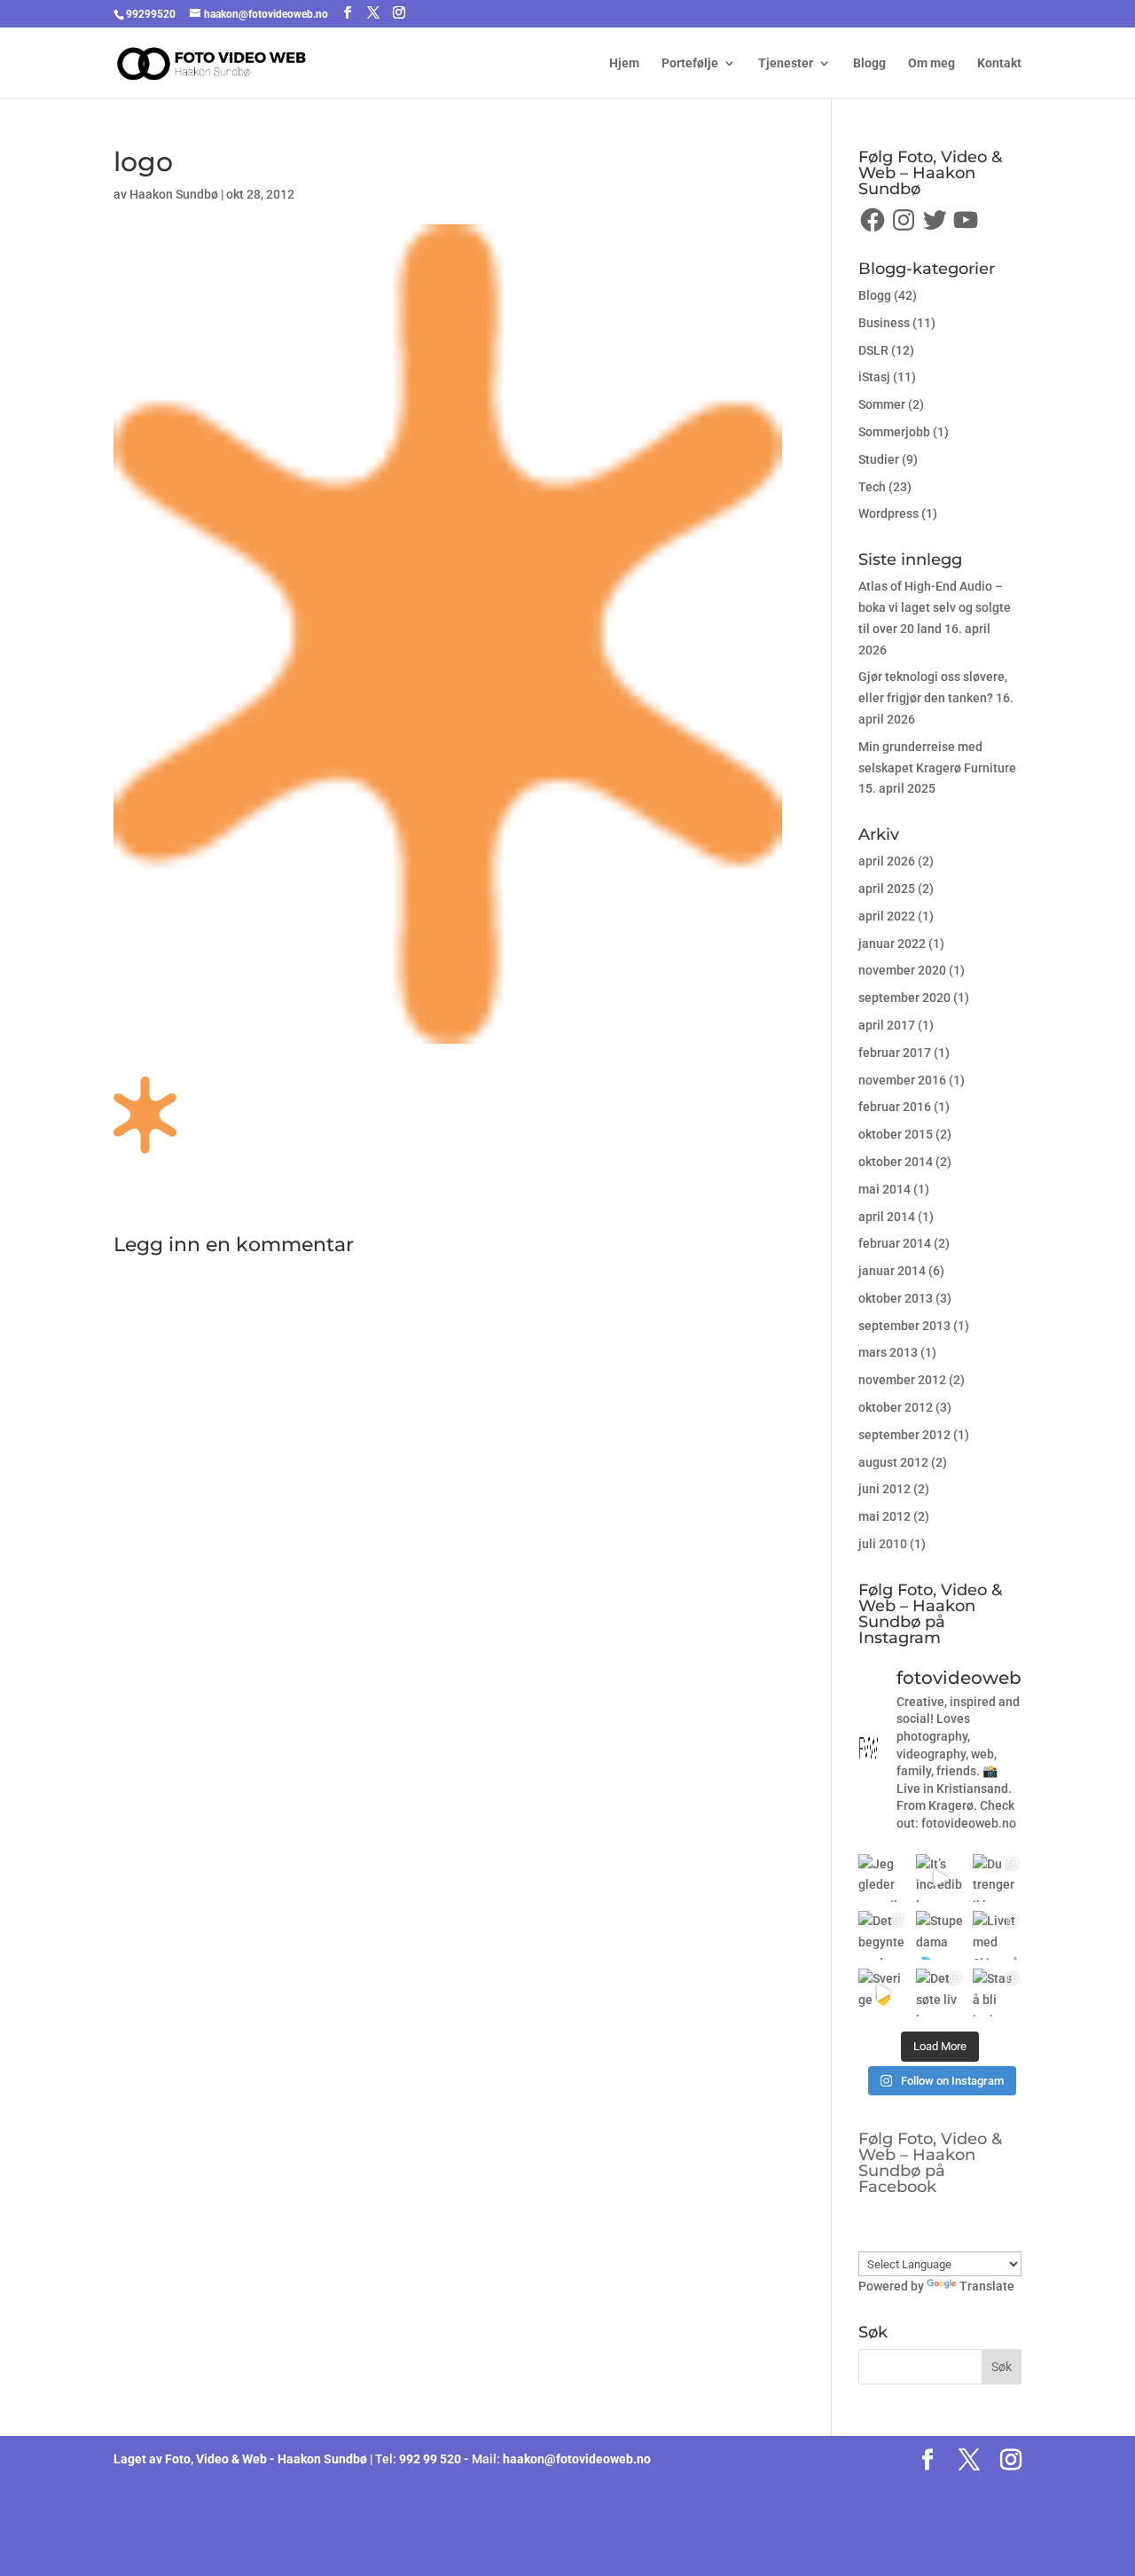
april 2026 (887, 861)
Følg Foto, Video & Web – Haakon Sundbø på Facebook (930, 2163)
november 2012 (902, 1380)
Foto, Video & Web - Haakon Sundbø (266, 2459)
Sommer (882, 404)
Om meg (931, 63)
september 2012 (904, 1435)
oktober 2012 (896, 1407)
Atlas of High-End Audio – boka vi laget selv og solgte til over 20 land (935, 607)
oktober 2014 (896, 1162)
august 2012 (893, 1462)
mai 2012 (885, 1516)
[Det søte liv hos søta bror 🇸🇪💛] (940, 1993)
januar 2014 (892, 1271)
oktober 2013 (896, 1298)
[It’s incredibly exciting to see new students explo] (940, 1879)
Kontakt (999, 63)
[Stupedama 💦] (940, 1935)
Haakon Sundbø (174, 194)
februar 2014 (895, 1243)
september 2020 (904, 998)
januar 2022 (892, 943)
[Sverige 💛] (883, 1993)
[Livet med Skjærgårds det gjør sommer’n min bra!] (997, 1935)
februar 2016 (895, 1107)
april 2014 (887, 1217)
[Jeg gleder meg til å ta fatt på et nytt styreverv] (883, 1879)
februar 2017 (895, 1053)
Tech (872, 487)
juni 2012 (885, 1489)
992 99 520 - (435, 2459)
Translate (987, 2286)
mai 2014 (885, 1189)
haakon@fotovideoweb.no (577, 2459)
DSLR (873, 350)
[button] (145, 1115)
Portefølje (690, 63)
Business (884, 323)
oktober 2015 (896, 1134)
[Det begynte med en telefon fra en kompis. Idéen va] (883, 1935)
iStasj (874, 377)
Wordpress (888, 513)
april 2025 (887, 889)
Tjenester (786, 63)
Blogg (869, 63)
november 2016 (902, 1080)
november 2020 (902, 970)
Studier (879, 459)
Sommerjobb (894, 432)
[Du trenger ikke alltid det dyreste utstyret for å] (997, 1879)
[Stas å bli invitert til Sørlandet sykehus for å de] (997, 1993)
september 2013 (904, 1326)
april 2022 (887, 916)
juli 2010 (883, 1544)
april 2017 (887, 1025)
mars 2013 (888, 1352)
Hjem (624, 63)
